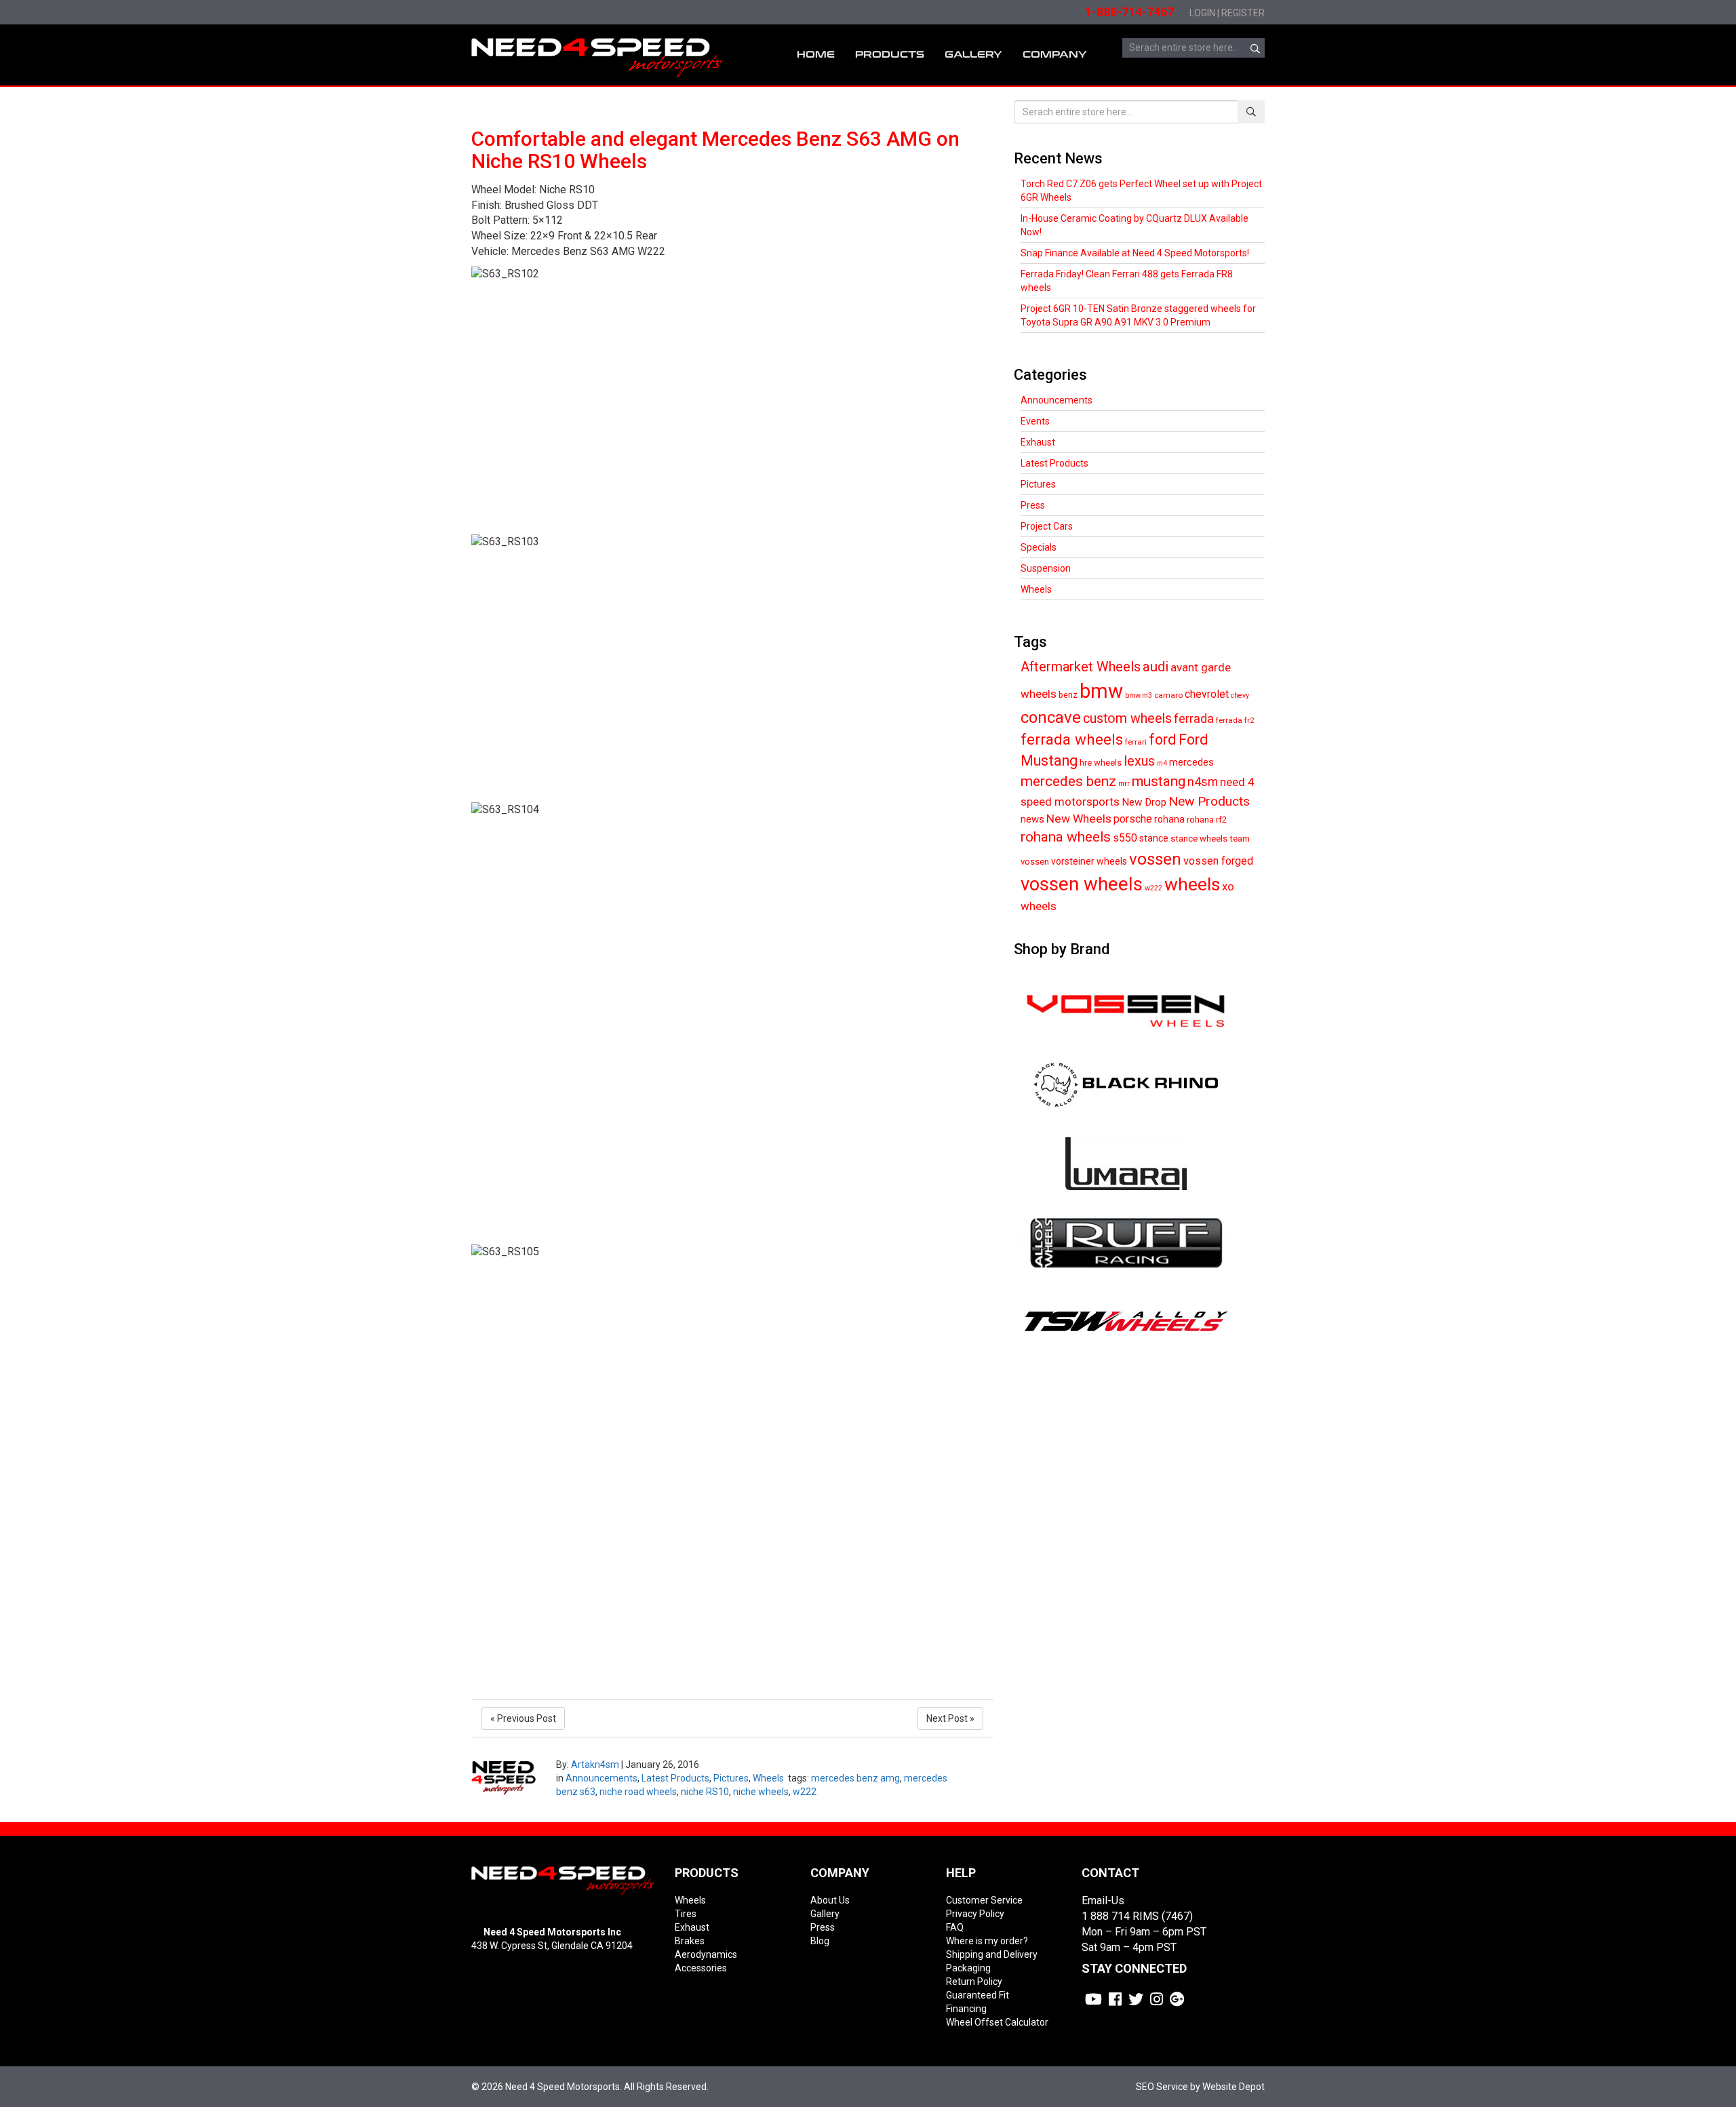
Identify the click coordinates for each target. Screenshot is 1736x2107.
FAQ (955, 1927)
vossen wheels (1082, 884)
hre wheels (1101, 763)
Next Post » (950, 1718)
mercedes (1191, 762)
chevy (1240, 695)
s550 (1125, 838)
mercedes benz (1068, 781)
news (1032, 819)
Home (816, 55)
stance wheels (1199, 839)
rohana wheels (1066, 837)
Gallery (825, 1914)
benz (1068, 695)
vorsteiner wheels (1089, 861)
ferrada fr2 (1235, 720)
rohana (1169, 819)
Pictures (731, 1778)
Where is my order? (987, 1941)
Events (1035, 421)
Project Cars (1047, 526)
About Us (830, 1900)
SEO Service (1162, 2087)
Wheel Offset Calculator (997, 2022)
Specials (1039, 547)
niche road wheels (638, 1792)
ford (1163, 740)
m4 (1162, 763)
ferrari (1136, 742)
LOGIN (1202, 13)
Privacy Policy (975, 1914)
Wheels (768, 1778)
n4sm (1203, 782)
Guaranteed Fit (978, 1995)
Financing (966, 2009)
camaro (1168, 695)
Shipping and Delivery (992, 1954)
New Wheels (1079, 819)
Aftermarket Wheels (1081, 667)
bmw (1101, 691)
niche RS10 (705, 1792)
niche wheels (761, 1792)
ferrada (1194, 718)
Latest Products (675, 1778)
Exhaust (1038, 442)
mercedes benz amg (855, 1778)
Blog (820, 1941)
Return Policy (974, 1982)
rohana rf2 (1207, 820)
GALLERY (973, 55)
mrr (1124, 784)
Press (1033, 505)
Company (1055, 55)
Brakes (690, 1941)
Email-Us (1103, 1901)
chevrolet (1207, 694)
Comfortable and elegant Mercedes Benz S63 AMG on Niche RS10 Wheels (715, 150)
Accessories (701, 1968)
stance (1154, 838)
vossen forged (1218, 861)
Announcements (601, 1778)
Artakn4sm (595, 1765)
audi (1156, 667)
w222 (805, 1792)
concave (1051, 717)
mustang (1159, 781)
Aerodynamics (706, 1954)
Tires (686, 1914)
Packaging (968, 1968)
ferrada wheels (1072, 739)
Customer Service (984, 1900)
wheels (1192, 884)
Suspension (1046, 568)
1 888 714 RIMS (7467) (1137, 1916)
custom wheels (1127, 718)
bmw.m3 (1139, 695)
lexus (1139, 761)
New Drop (1144, 802)
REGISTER (1243, 13)
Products (890, 55)
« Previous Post (523, 1718)
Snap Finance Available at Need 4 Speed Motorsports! (1135, 253)
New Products (1209, 801)
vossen (1155, 859)
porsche (1133, 819)
